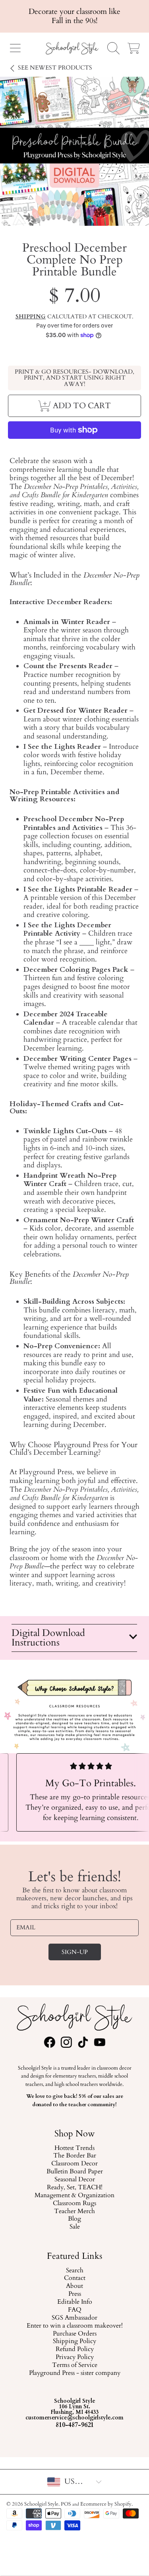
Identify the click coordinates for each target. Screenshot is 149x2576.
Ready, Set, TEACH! (75, 2188)
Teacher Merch (74, 2211)
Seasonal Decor (75, 2180)
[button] (15, 48)
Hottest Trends (74, 2148)
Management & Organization (74, 2196)
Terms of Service (75, 2365)
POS (66, 2504)
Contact (75, 2279)
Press (75, 2294)
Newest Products (55, 68)
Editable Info (75, 2302)
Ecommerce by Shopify (106, 2504)
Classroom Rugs (74, 2204)
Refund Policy (75, 2349)
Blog (74, 2219)
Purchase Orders (75, 2334)
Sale (75, 2227)
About (74, 2286)
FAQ (75, 2310)
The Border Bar (75, 2156)
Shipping (31, 317)
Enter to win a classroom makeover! (75, 2326)
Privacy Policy (75, 2357)
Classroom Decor (74, 2164)
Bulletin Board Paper (75, 2172)
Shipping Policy (74, 2342)
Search (75, 2271)
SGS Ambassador (74, 2318)
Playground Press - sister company (75, 2373)
